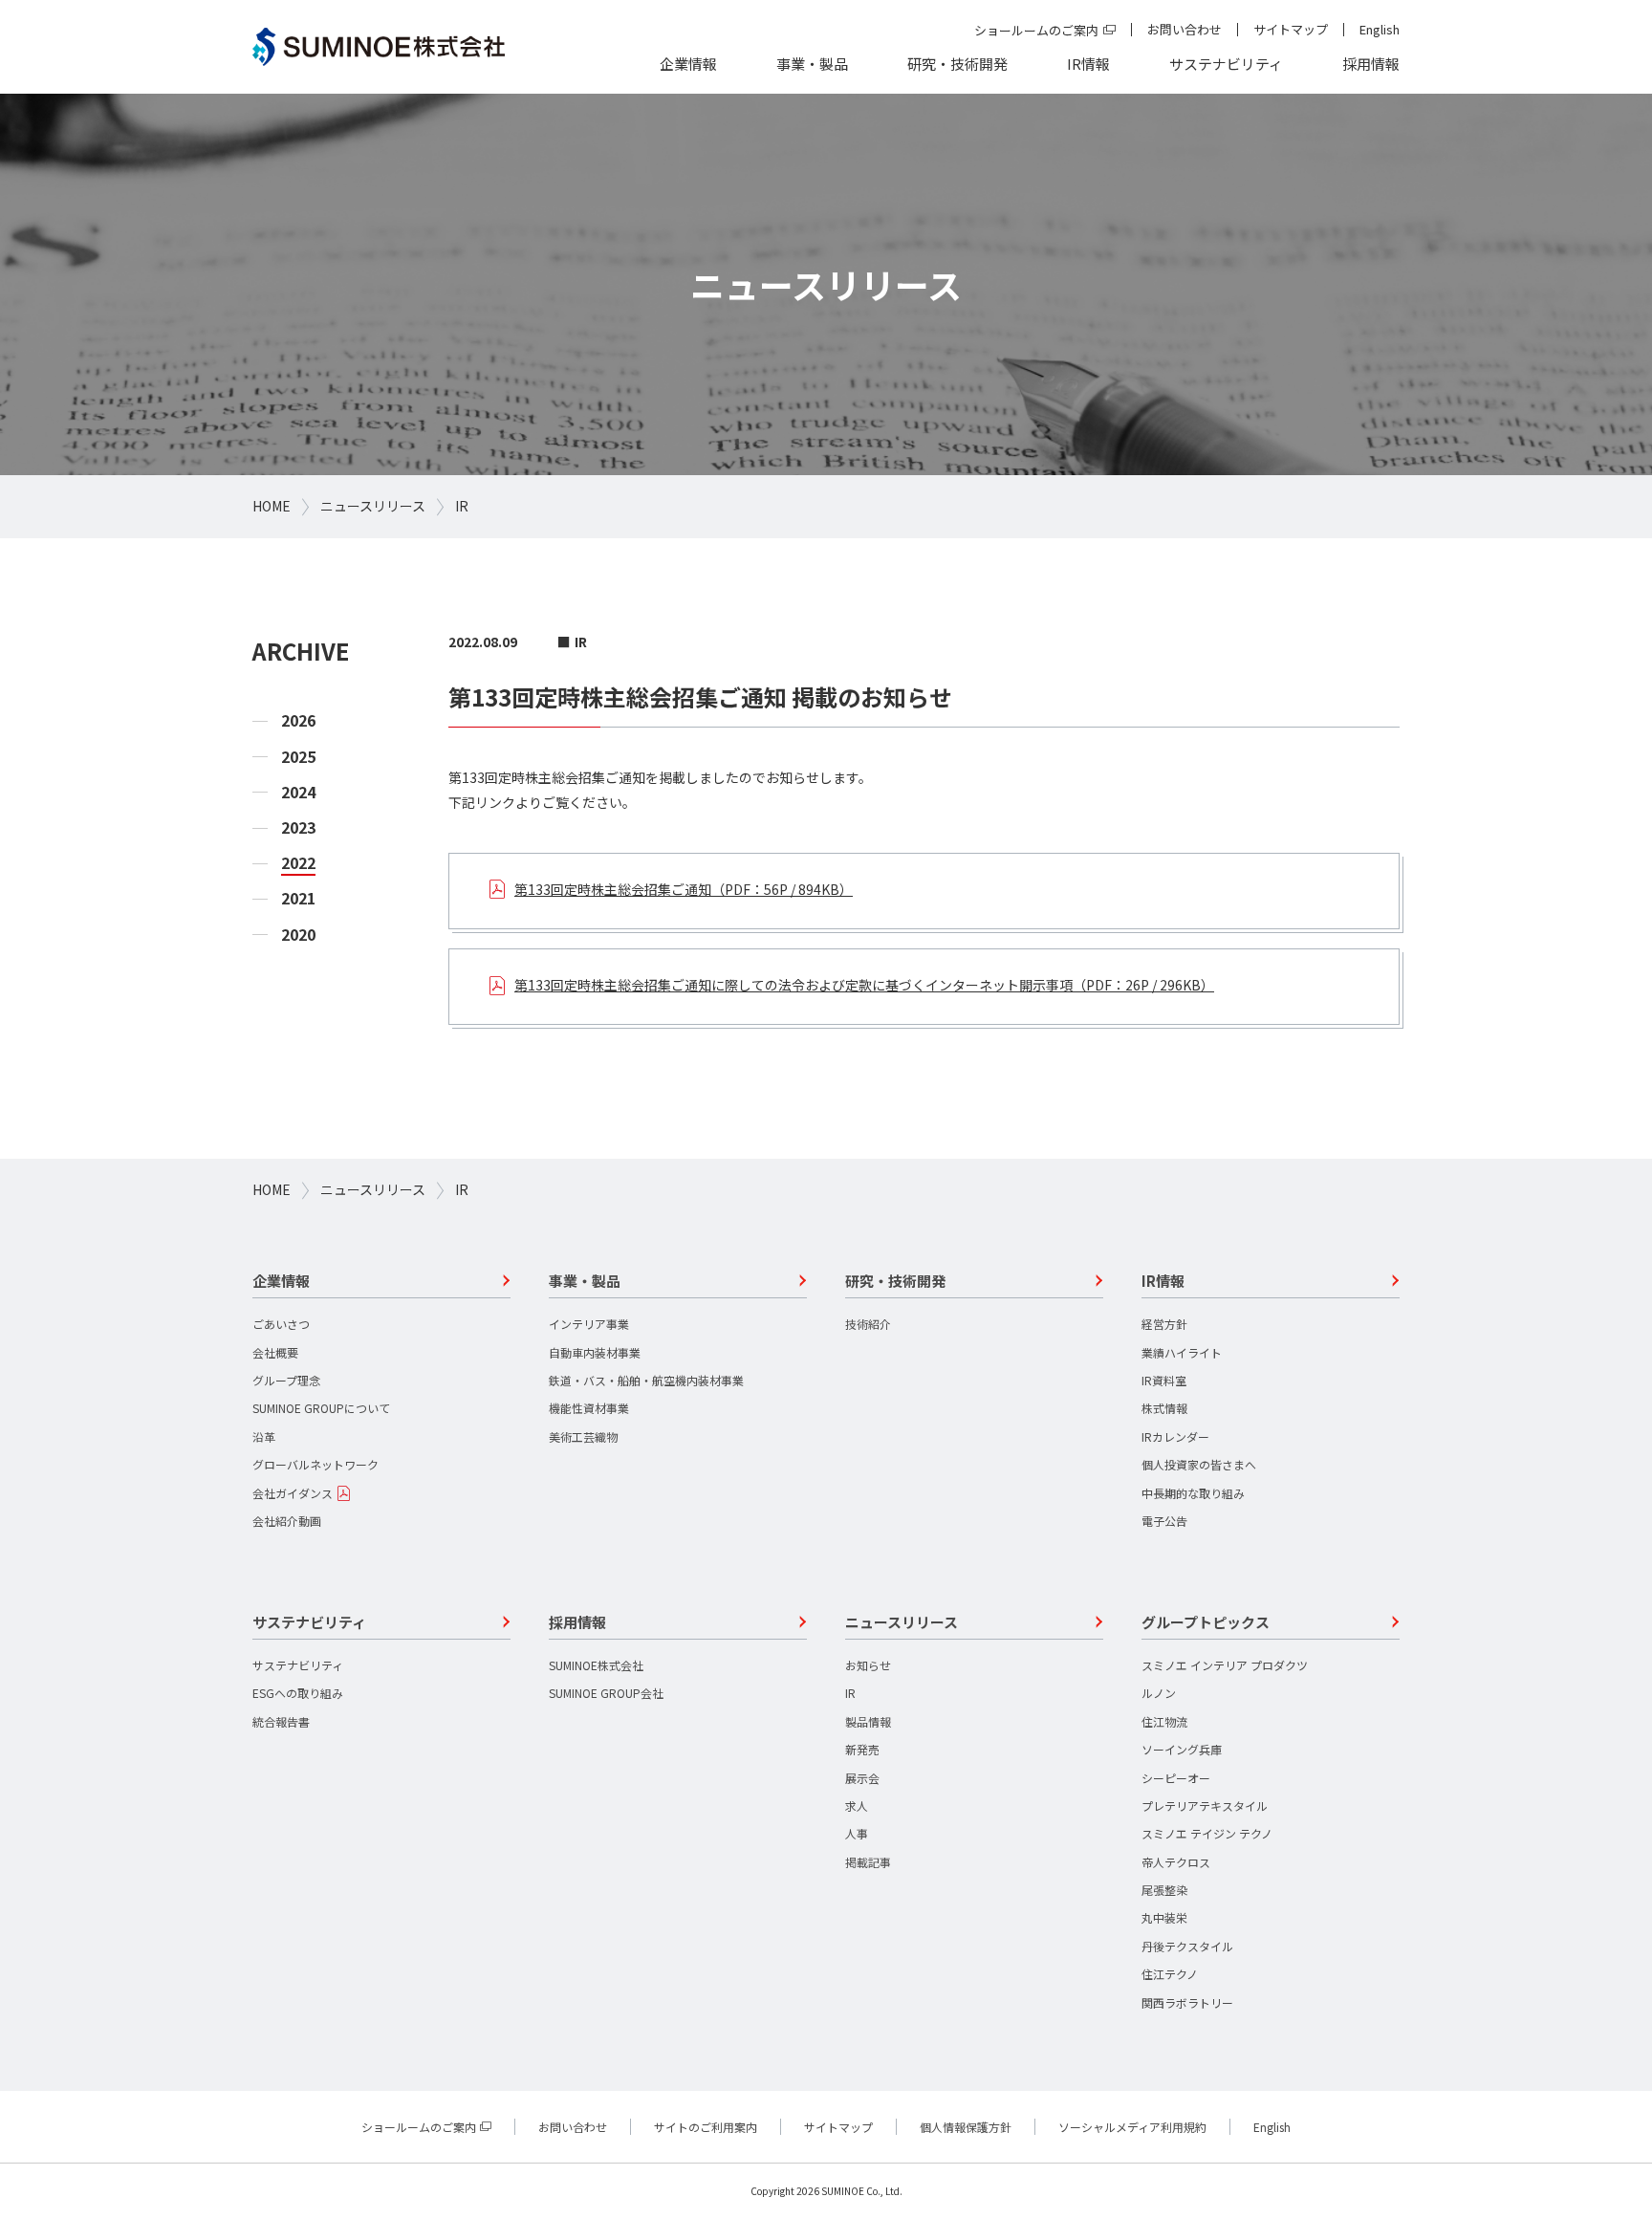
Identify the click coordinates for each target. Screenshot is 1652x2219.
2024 (298, 792)
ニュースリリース (373, 506)
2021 (298, 898)
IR (462, 506)
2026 (298, 720)
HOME (272, 506)
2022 (298, 863)
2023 (298, 827)
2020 (298, 935)
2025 (298, 757)
